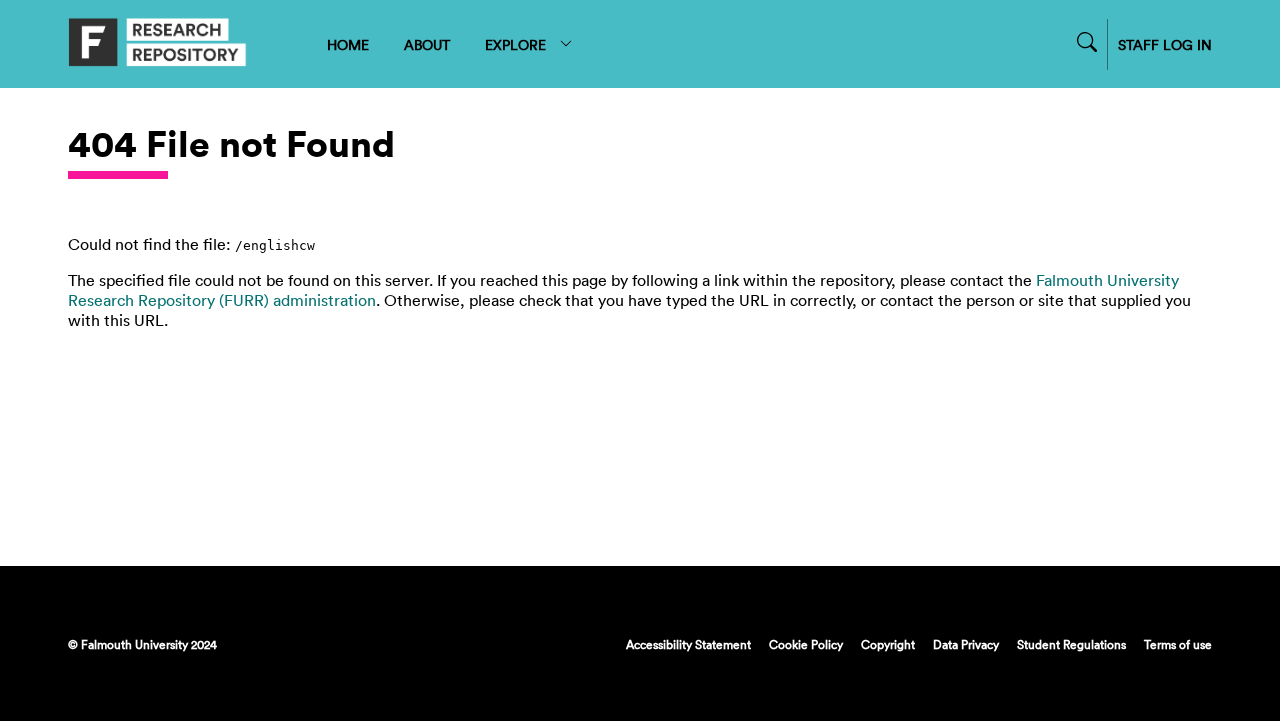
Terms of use (1178, 644)
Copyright (888, 644)
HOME (348, 44)
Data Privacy (966, 644)
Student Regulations (1071, 644)
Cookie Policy (806, 644)
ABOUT (427, 44)
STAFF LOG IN (1165, 44)
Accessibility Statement (688, 644)
